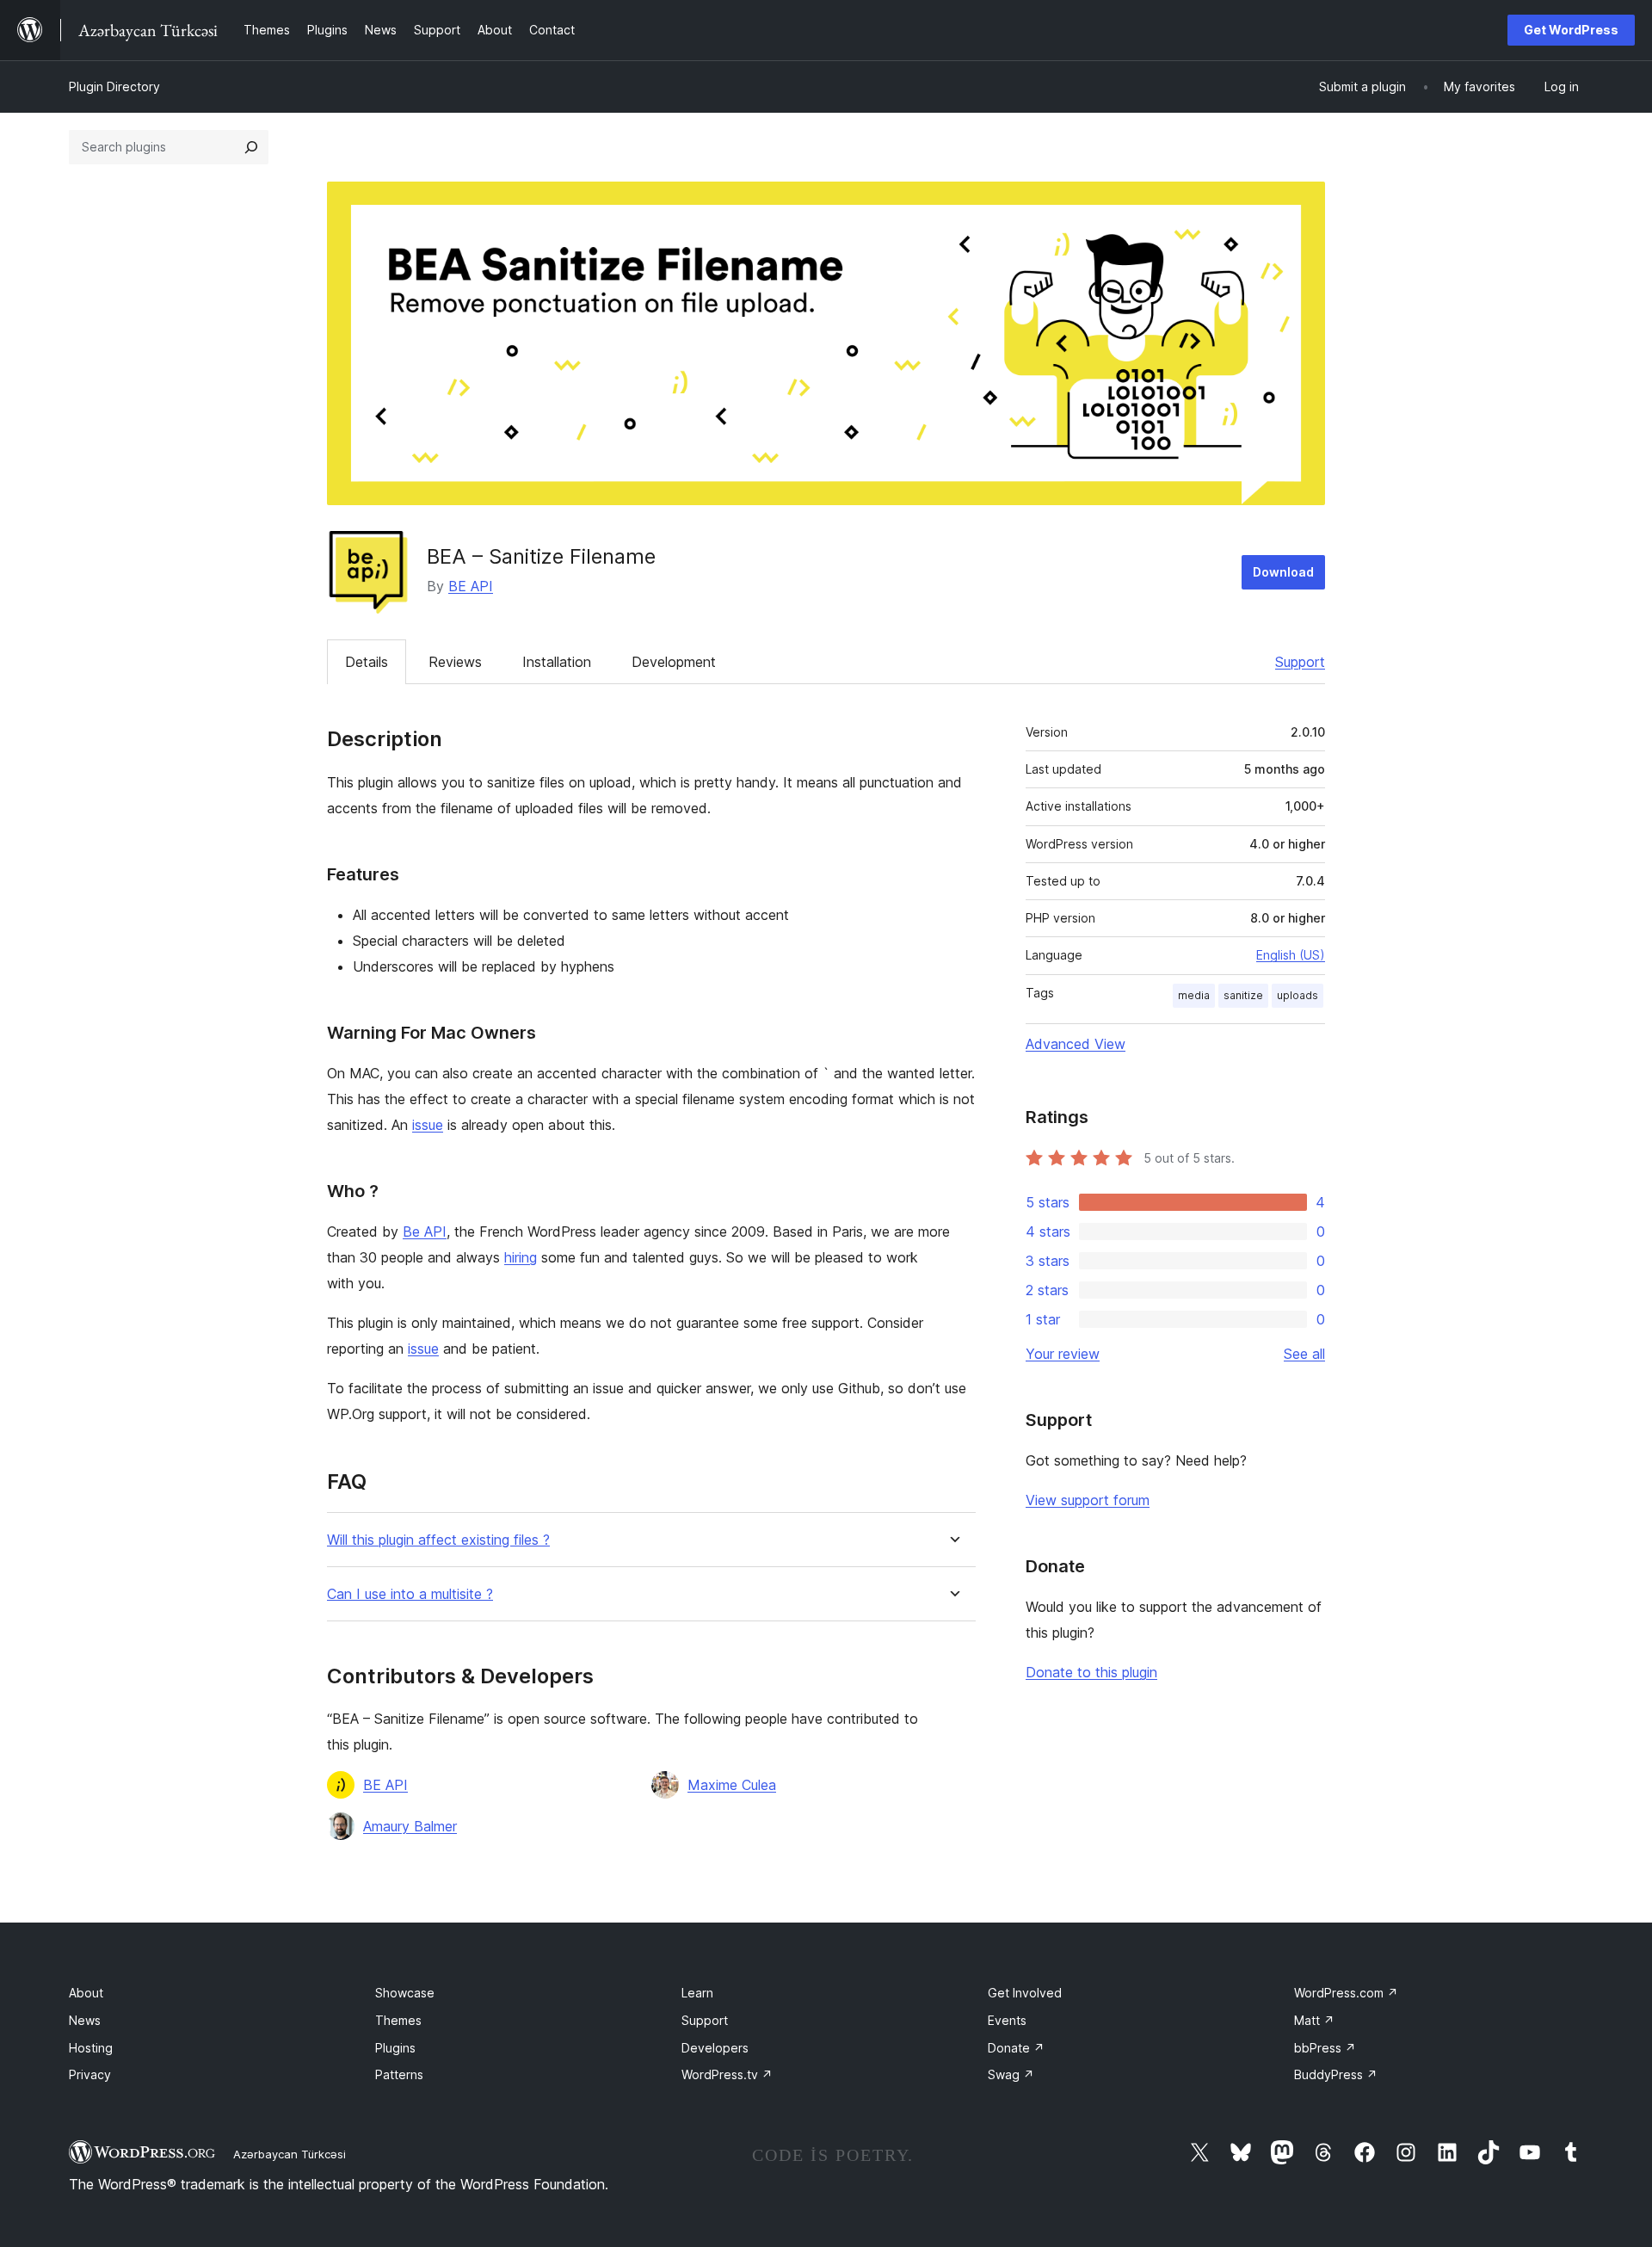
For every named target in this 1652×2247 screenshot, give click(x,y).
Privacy (90, 2074)
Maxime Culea (732, 1785)
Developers (715, 2048)
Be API (425, 1232)
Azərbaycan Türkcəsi (290, 2154)
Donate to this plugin (1091, 1672)
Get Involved (1025, 1993)
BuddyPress (1336, 2074)
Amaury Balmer (410, 1826)
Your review (1063, 1354)
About (86, 1993)
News (85, 2020)
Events (1007, 2020)
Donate (1016, 2048)
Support (1300, 662)
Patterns (399, 2074)
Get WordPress (1571, 30)
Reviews (455, 662)
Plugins (395, 2048)
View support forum (1088, 1500)
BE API (471, 586)
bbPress (1325, 2048)
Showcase (405, 1993)
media (1194, 995)
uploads (1298, 995)
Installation (557, 662)
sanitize (1243, 995)
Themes (398, 2020)
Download (1283, 572)
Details (367, 662)
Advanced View (1076, 1044)
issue (428, 1125)
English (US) (1291, 955)
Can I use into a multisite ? (410, 1594)
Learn (697, 1993)
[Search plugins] (251, 147)
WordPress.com (1346, 1993)
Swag (1011, 2074)
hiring (521, 1257)
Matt (1314, 2020)
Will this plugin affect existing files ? (438, 1540)
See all (1304, 1354)
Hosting (91, 2048)
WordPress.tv (727, 2074)
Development (674, 662)
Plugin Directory (114, 86)
